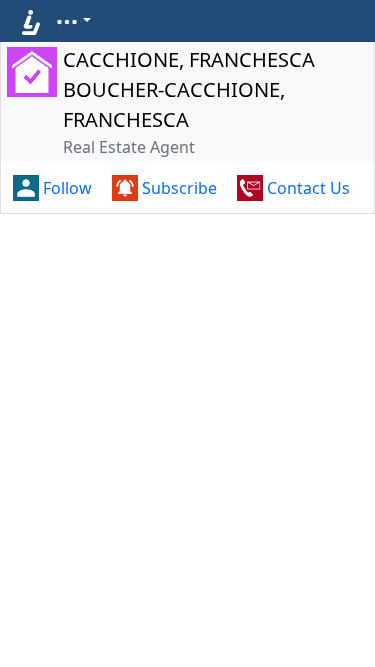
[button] (73, 20)
